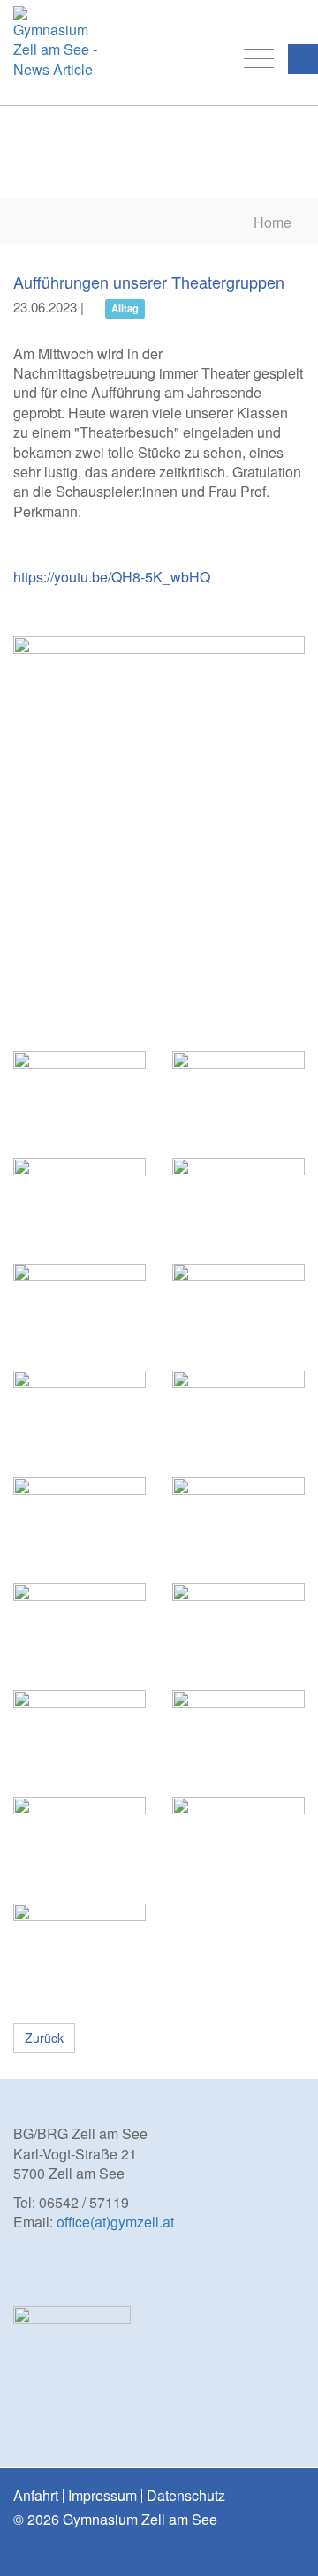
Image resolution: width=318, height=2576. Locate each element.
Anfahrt (36, 2496)
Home (273, 222)
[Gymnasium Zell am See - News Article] (55, 48)
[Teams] (267, 19)
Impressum (102, 2496)
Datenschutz (186, 2496)
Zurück (44, 2038)
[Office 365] (293, 19)
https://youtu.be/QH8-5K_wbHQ (112, 577)
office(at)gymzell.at (115, 2222)
